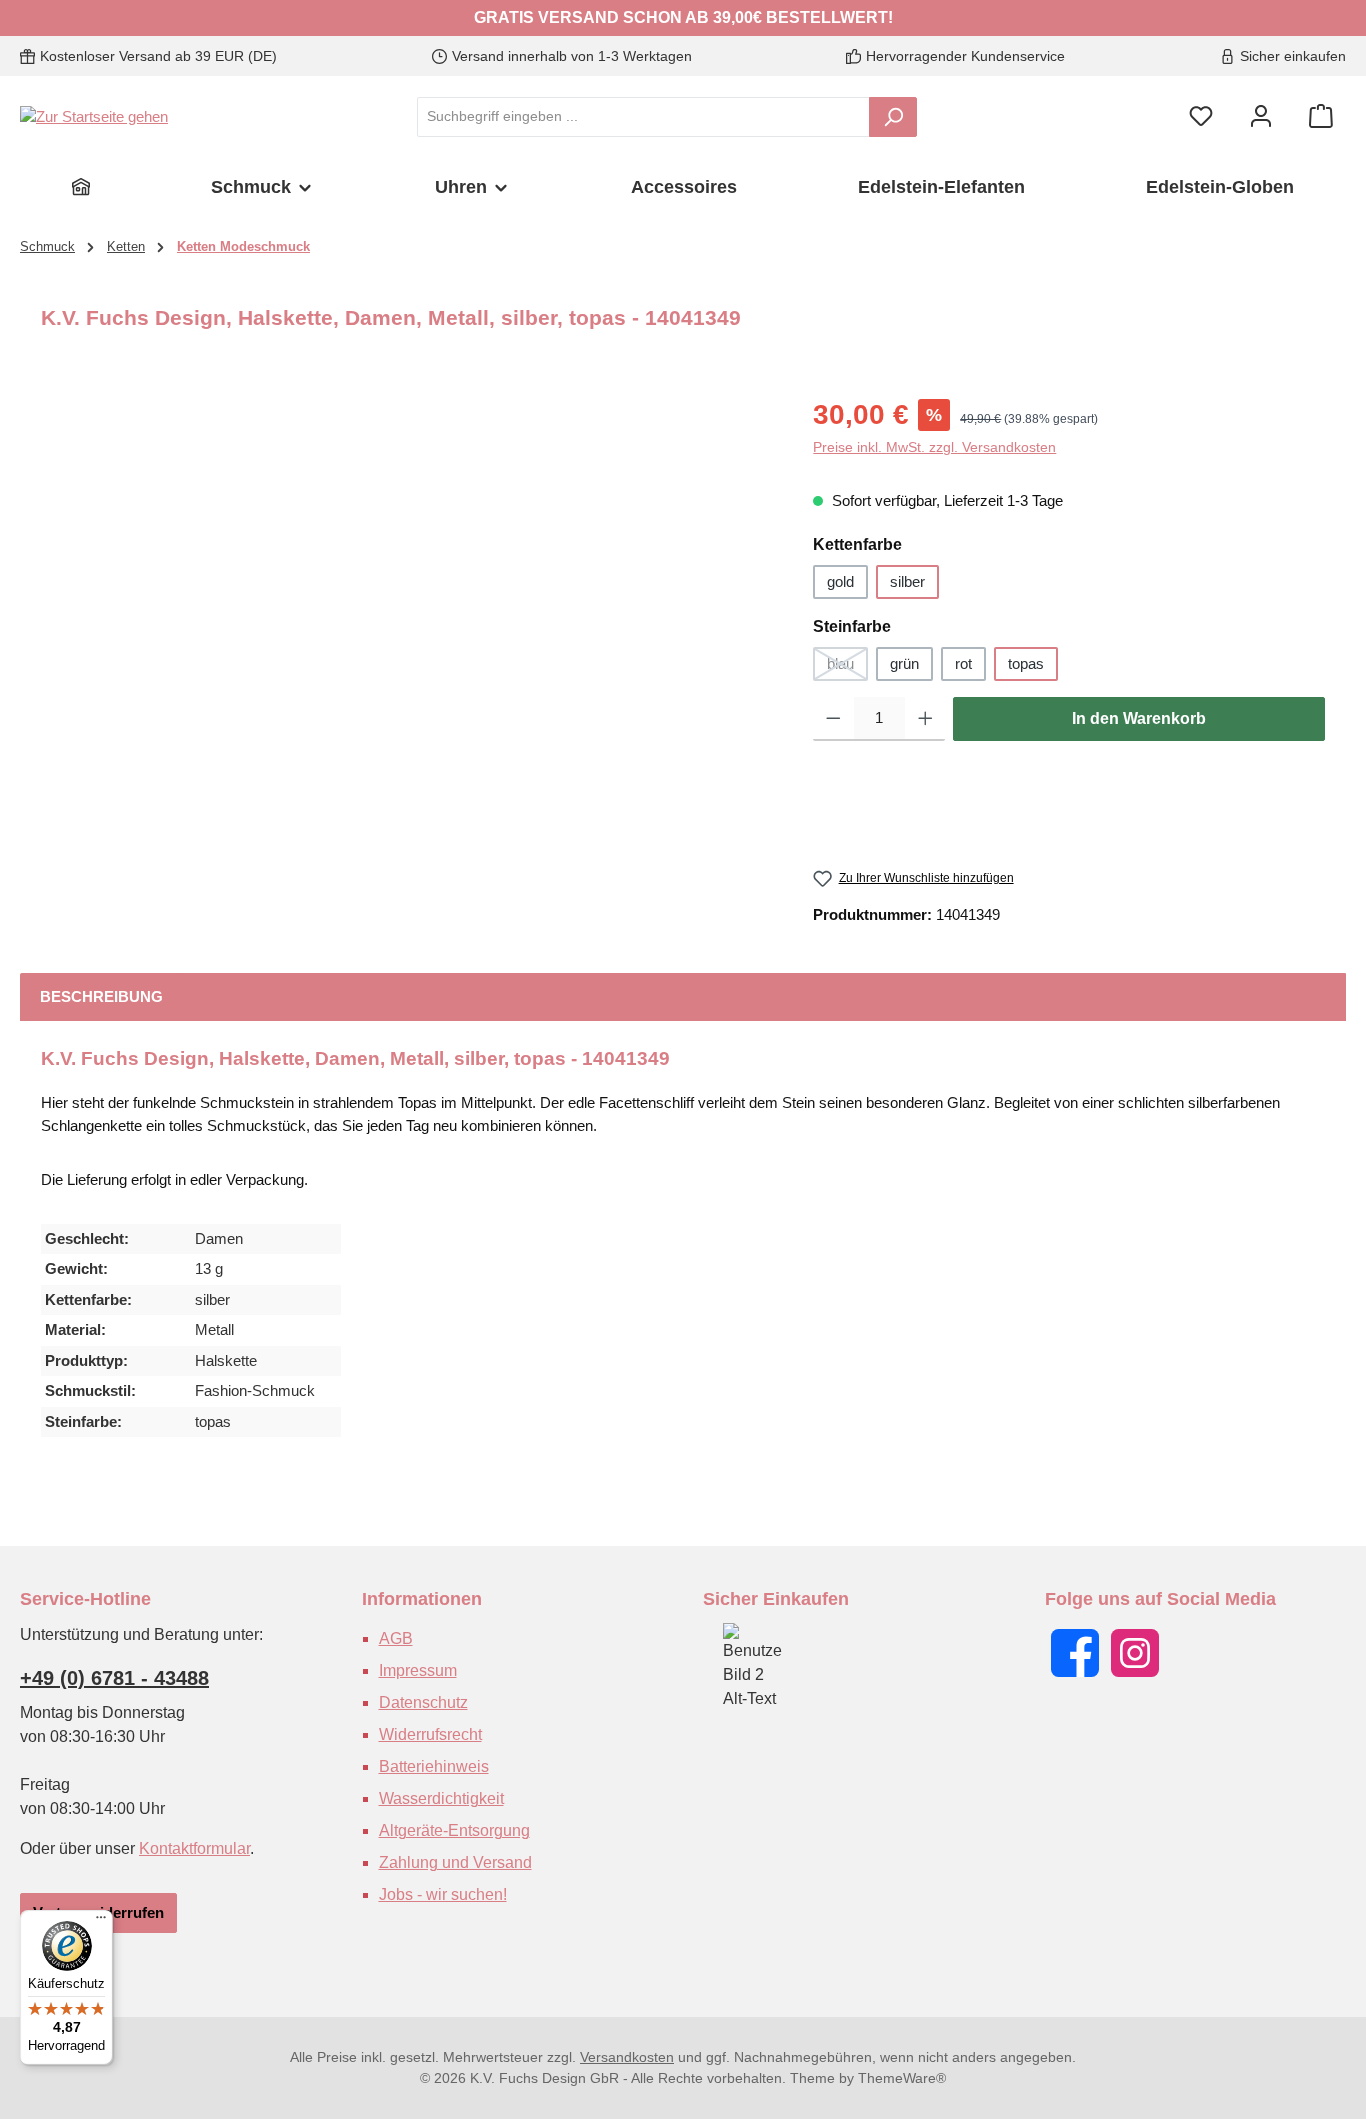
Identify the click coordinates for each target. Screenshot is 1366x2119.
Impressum (418, 1670)
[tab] (101, 997)
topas (1026, 663)
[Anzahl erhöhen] (925, 719)
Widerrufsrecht (430, 1734)
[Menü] (101, 1922)
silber (907, 581)
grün (904, 663)
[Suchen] (893, 117)
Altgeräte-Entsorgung (454, 1830)
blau (847, 668)
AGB (396, 1638)
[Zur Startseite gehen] (94, 116)
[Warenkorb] (1321, 116)
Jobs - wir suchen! (443, 1894)
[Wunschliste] (1201, 116)
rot (963, 663)
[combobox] (643, 117)
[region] (407, 609)
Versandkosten (627, 2057)
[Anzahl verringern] (833, 719)
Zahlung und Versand (455, 1862)
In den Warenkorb (1139, 718)
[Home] (81, 187)
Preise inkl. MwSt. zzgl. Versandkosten (934, 447)
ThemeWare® (902, 2078)
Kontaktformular (194, 1848)
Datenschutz (423, 1702)
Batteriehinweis (434, 1766)
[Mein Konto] (1261, 116)
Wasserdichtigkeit (441, 1798)
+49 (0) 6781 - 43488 (114, 1678)
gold (840, 581)
